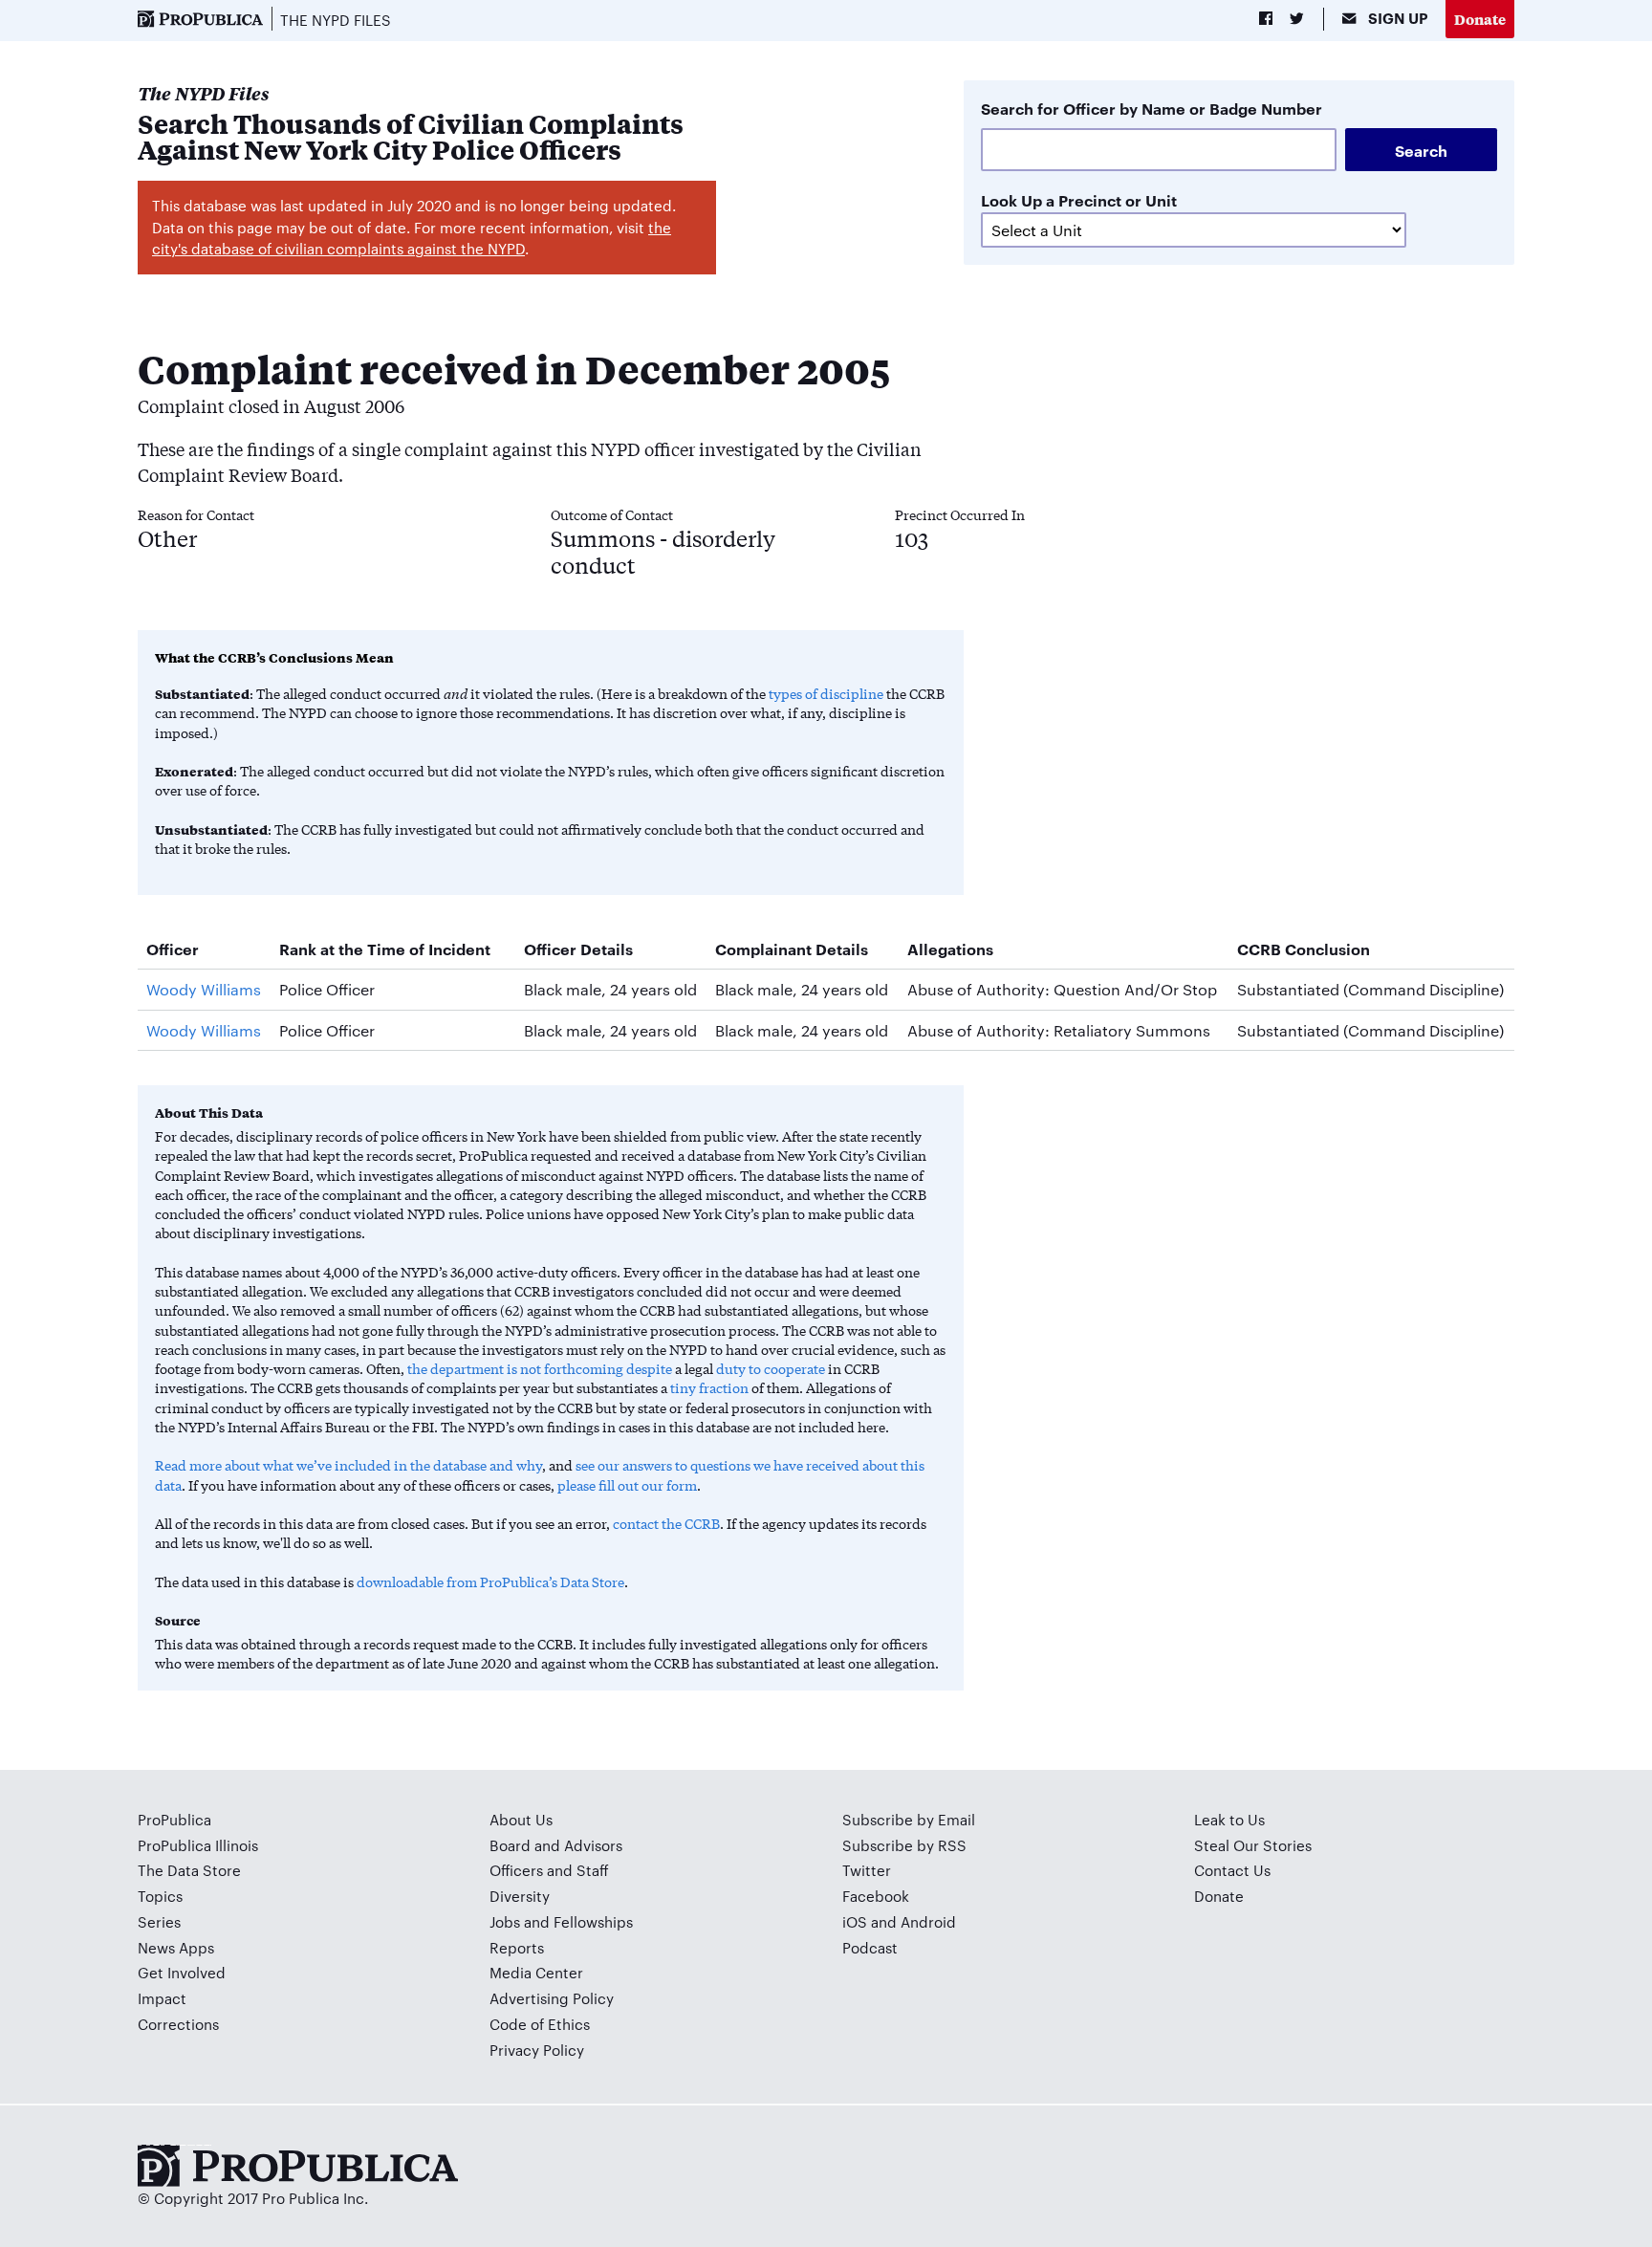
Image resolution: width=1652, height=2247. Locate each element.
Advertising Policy (552, 1998)
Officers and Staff (549, 1870)
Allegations (950, 949)
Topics (160, 1896)
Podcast (870, 1947)
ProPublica (174, 1819)
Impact (162, 1998)
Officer (173, 949)
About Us (521, 1819)
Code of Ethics (540, 2024)
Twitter (867, 1870)
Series (159, 1921)
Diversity (520, 1896)
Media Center (536, 1972)
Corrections (178, 2024)
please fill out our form (627, 1485)
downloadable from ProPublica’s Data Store (490, 1582)
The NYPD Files (336, 20)
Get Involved (182, 1972)
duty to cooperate (771, 1368)
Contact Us (1232, 1870)
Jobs (505, 1921)
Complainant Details (792, 949)
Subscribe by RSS (904, 1845)
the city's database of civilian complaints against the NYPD (412, 238)
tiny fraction (709, 1387)
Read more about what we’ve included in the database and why (348, 1465)
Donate (1480, 19)
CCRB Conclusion (1304, 949)
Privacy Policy (537, 2050)
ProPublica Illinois (198, 1845)
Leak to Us (1229, 1819)
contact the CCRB (666, 1523)
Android (928, 1921)
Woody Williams (204, 989)
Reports (517, 1947)
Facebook (876, 1896)
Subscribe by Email (909, 1819)
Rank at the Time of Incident (385, 949)
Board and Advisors (556, 1845)
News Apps (176, 1947)
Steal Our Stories (1253, 1845)
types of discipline (826, 693)
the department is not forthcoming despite (540, 1368)
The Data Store (189, 1870)
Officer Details (578, 949)
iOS (855, 1921)
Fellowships (593, 1921)
